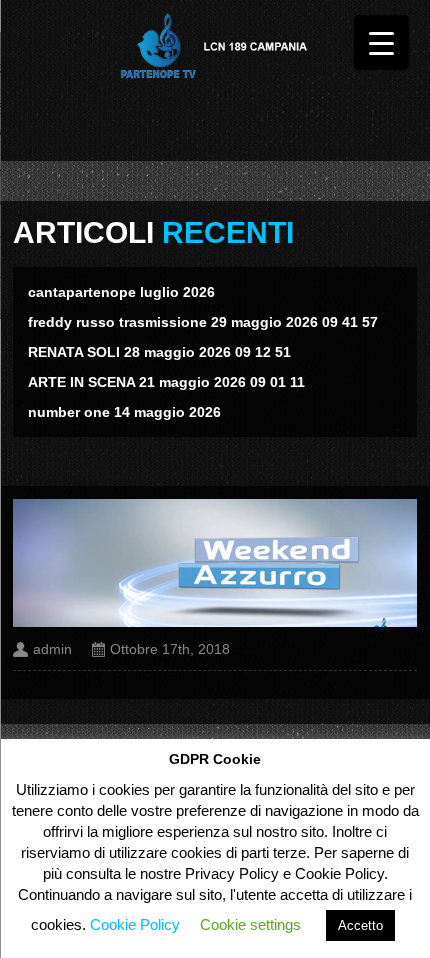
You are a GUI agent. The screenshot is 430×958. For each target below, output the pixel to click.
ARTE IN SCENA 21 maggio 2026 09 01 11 (166, 382)
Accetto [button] (360, 925)
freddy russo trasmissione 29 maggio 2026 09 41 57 (203, 322)
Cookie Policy (135, 924)
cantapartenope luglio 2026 (121, 292)
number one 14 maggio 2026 (124, 412)
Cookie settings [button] (250, 924)
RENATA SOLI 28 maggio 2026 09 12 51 (159, 352)
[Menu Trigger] (381, 42)
